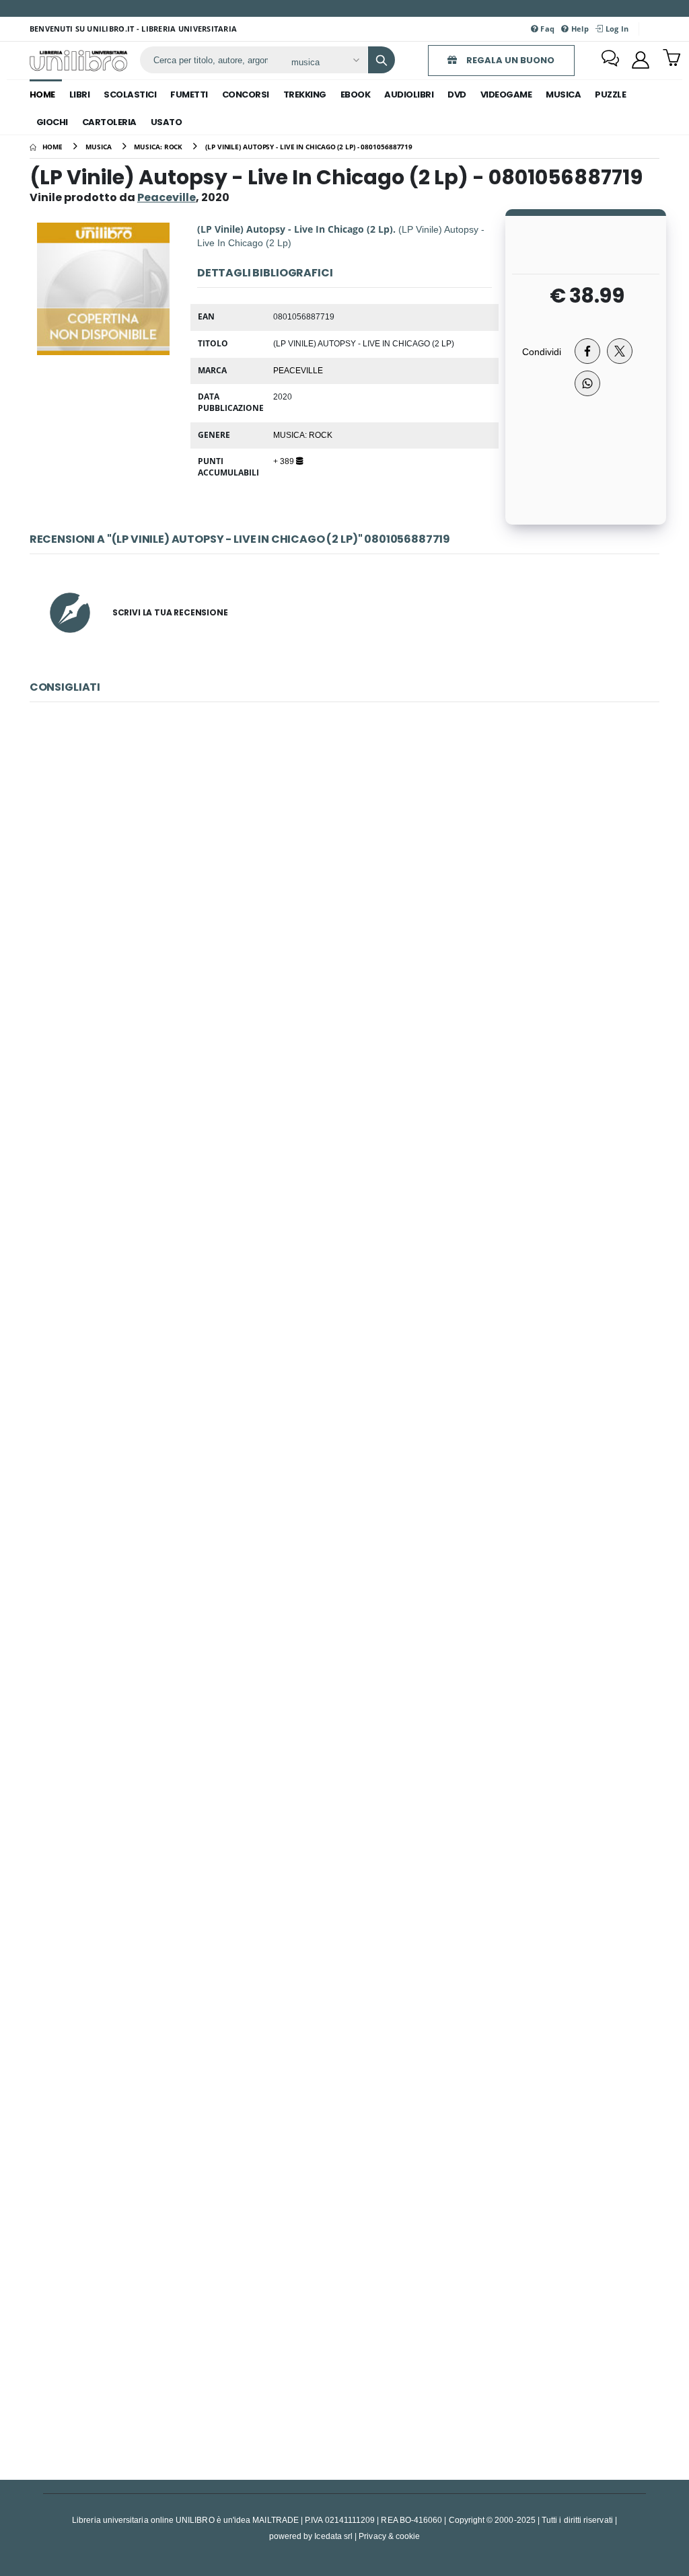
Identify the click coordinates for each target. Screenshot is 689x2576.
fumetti (189, 94)
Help (579, 29)
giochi (52, 122)
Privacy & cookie (389, 2536)
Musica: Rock (303, 434)
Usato (167, 122)
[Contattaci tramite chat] (610, 60)
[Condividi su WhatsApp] (587, 383)
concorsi (246, 94)
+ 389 (285, 461)
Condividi (542, 351)
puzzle (610, 94)
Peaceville (298, 370)
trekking (305, 94)
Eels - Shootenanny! (344, 2322)
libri (80, 94)
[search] (382, 60)
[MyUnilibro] (641, 60)
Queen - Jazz (345, 1743)
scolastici (130, 94)
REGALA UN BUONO (509, 60)
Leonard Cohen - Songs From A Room (344, 1163)
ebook (356, 94)
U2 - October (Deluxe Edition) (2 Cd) (344, 1453)
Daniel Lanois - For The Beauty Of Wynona (344, 874)
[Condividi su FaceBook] (587, 351)
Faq (546, 29)
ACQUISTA (351, 970)
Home (42, 94)
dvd (457, 94)
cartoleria (109, 122)
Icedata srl (333, 2536)
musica (563, 94)
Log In (616, 29)
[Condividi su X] (620, 351)
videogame (506, 94)
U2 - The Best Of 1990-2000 (345, 2032)
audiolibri (409, 94)
